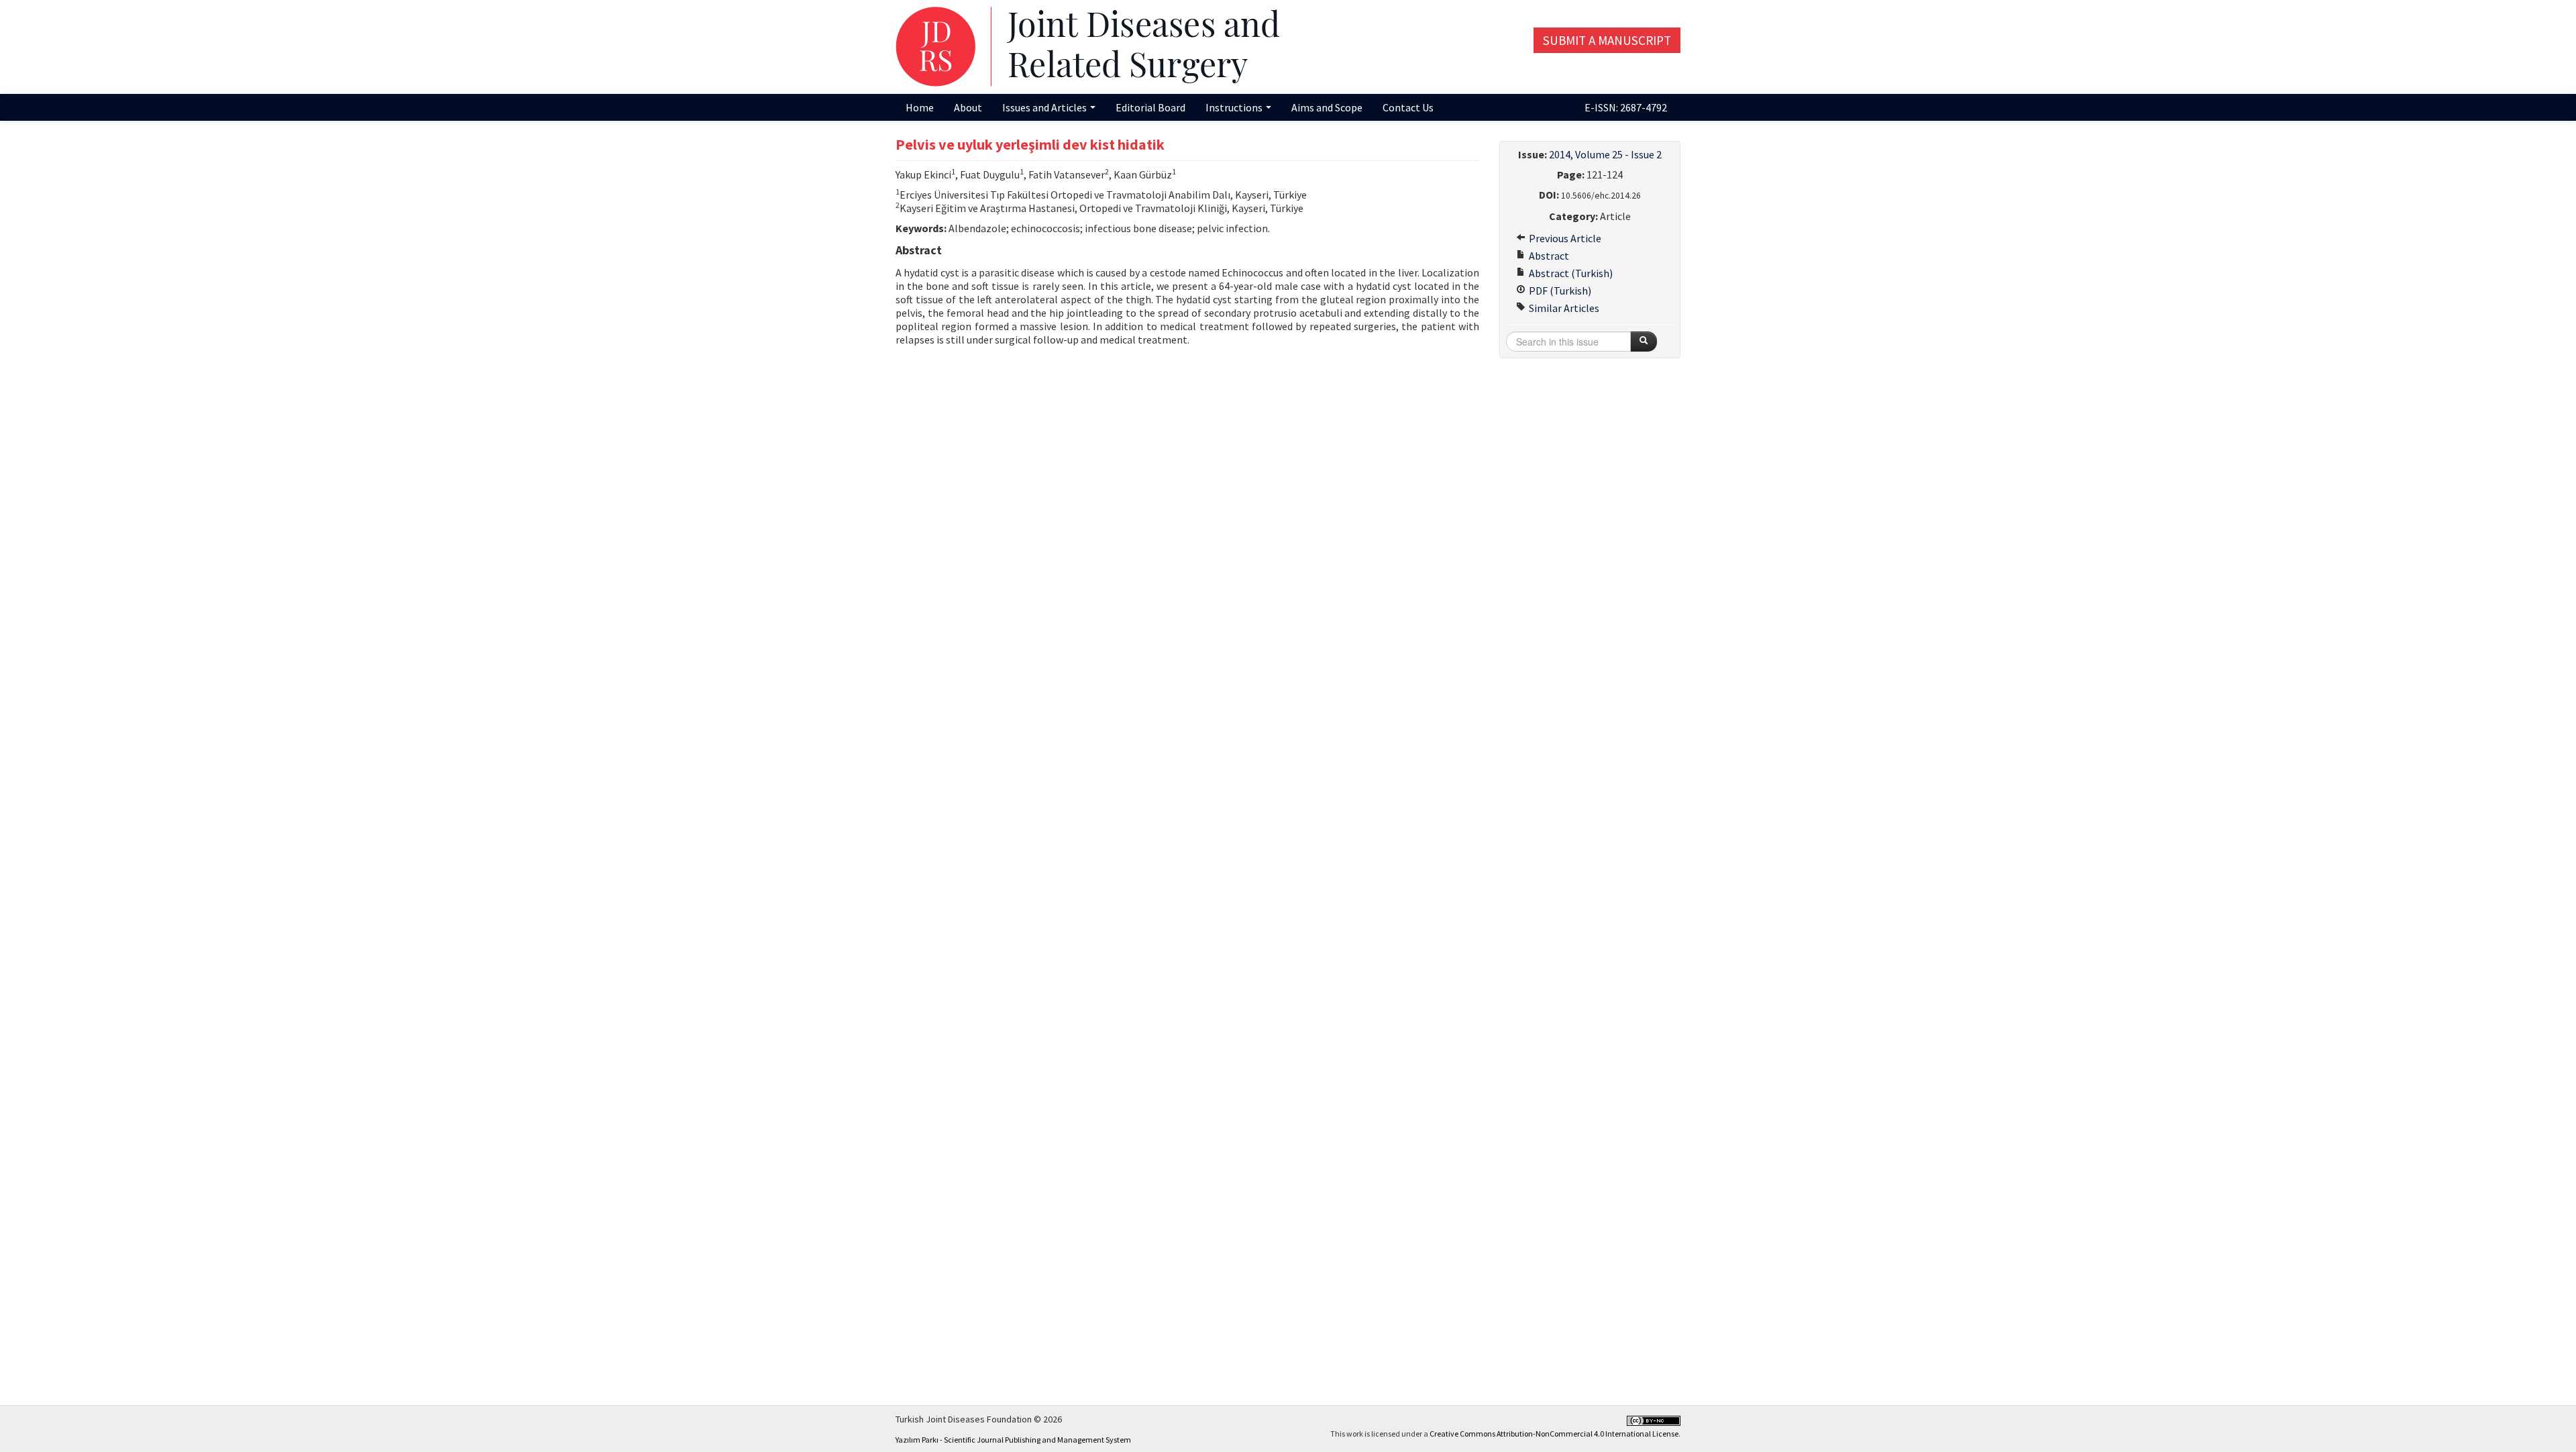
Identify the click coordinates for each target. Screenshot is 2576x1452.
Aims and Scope (1327, 107)
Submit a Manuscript (1607, 40)
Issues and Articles (1045, 107)
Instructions (1235, 107)
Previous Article (1564, 238)
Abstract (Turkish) (1570, 273)
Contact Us (1408, 107)
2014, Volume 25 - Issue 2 (1605, 154)
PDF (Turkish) (1559, 291)
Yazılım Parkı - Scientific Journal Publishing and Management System (1013, 1440)
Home (920, 107)
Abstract (1548, 256)
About (968, 107)
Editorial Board (1150, 107)
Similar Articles (1563, 308)
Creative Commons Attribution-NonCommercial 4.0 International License (1554, 1434)
